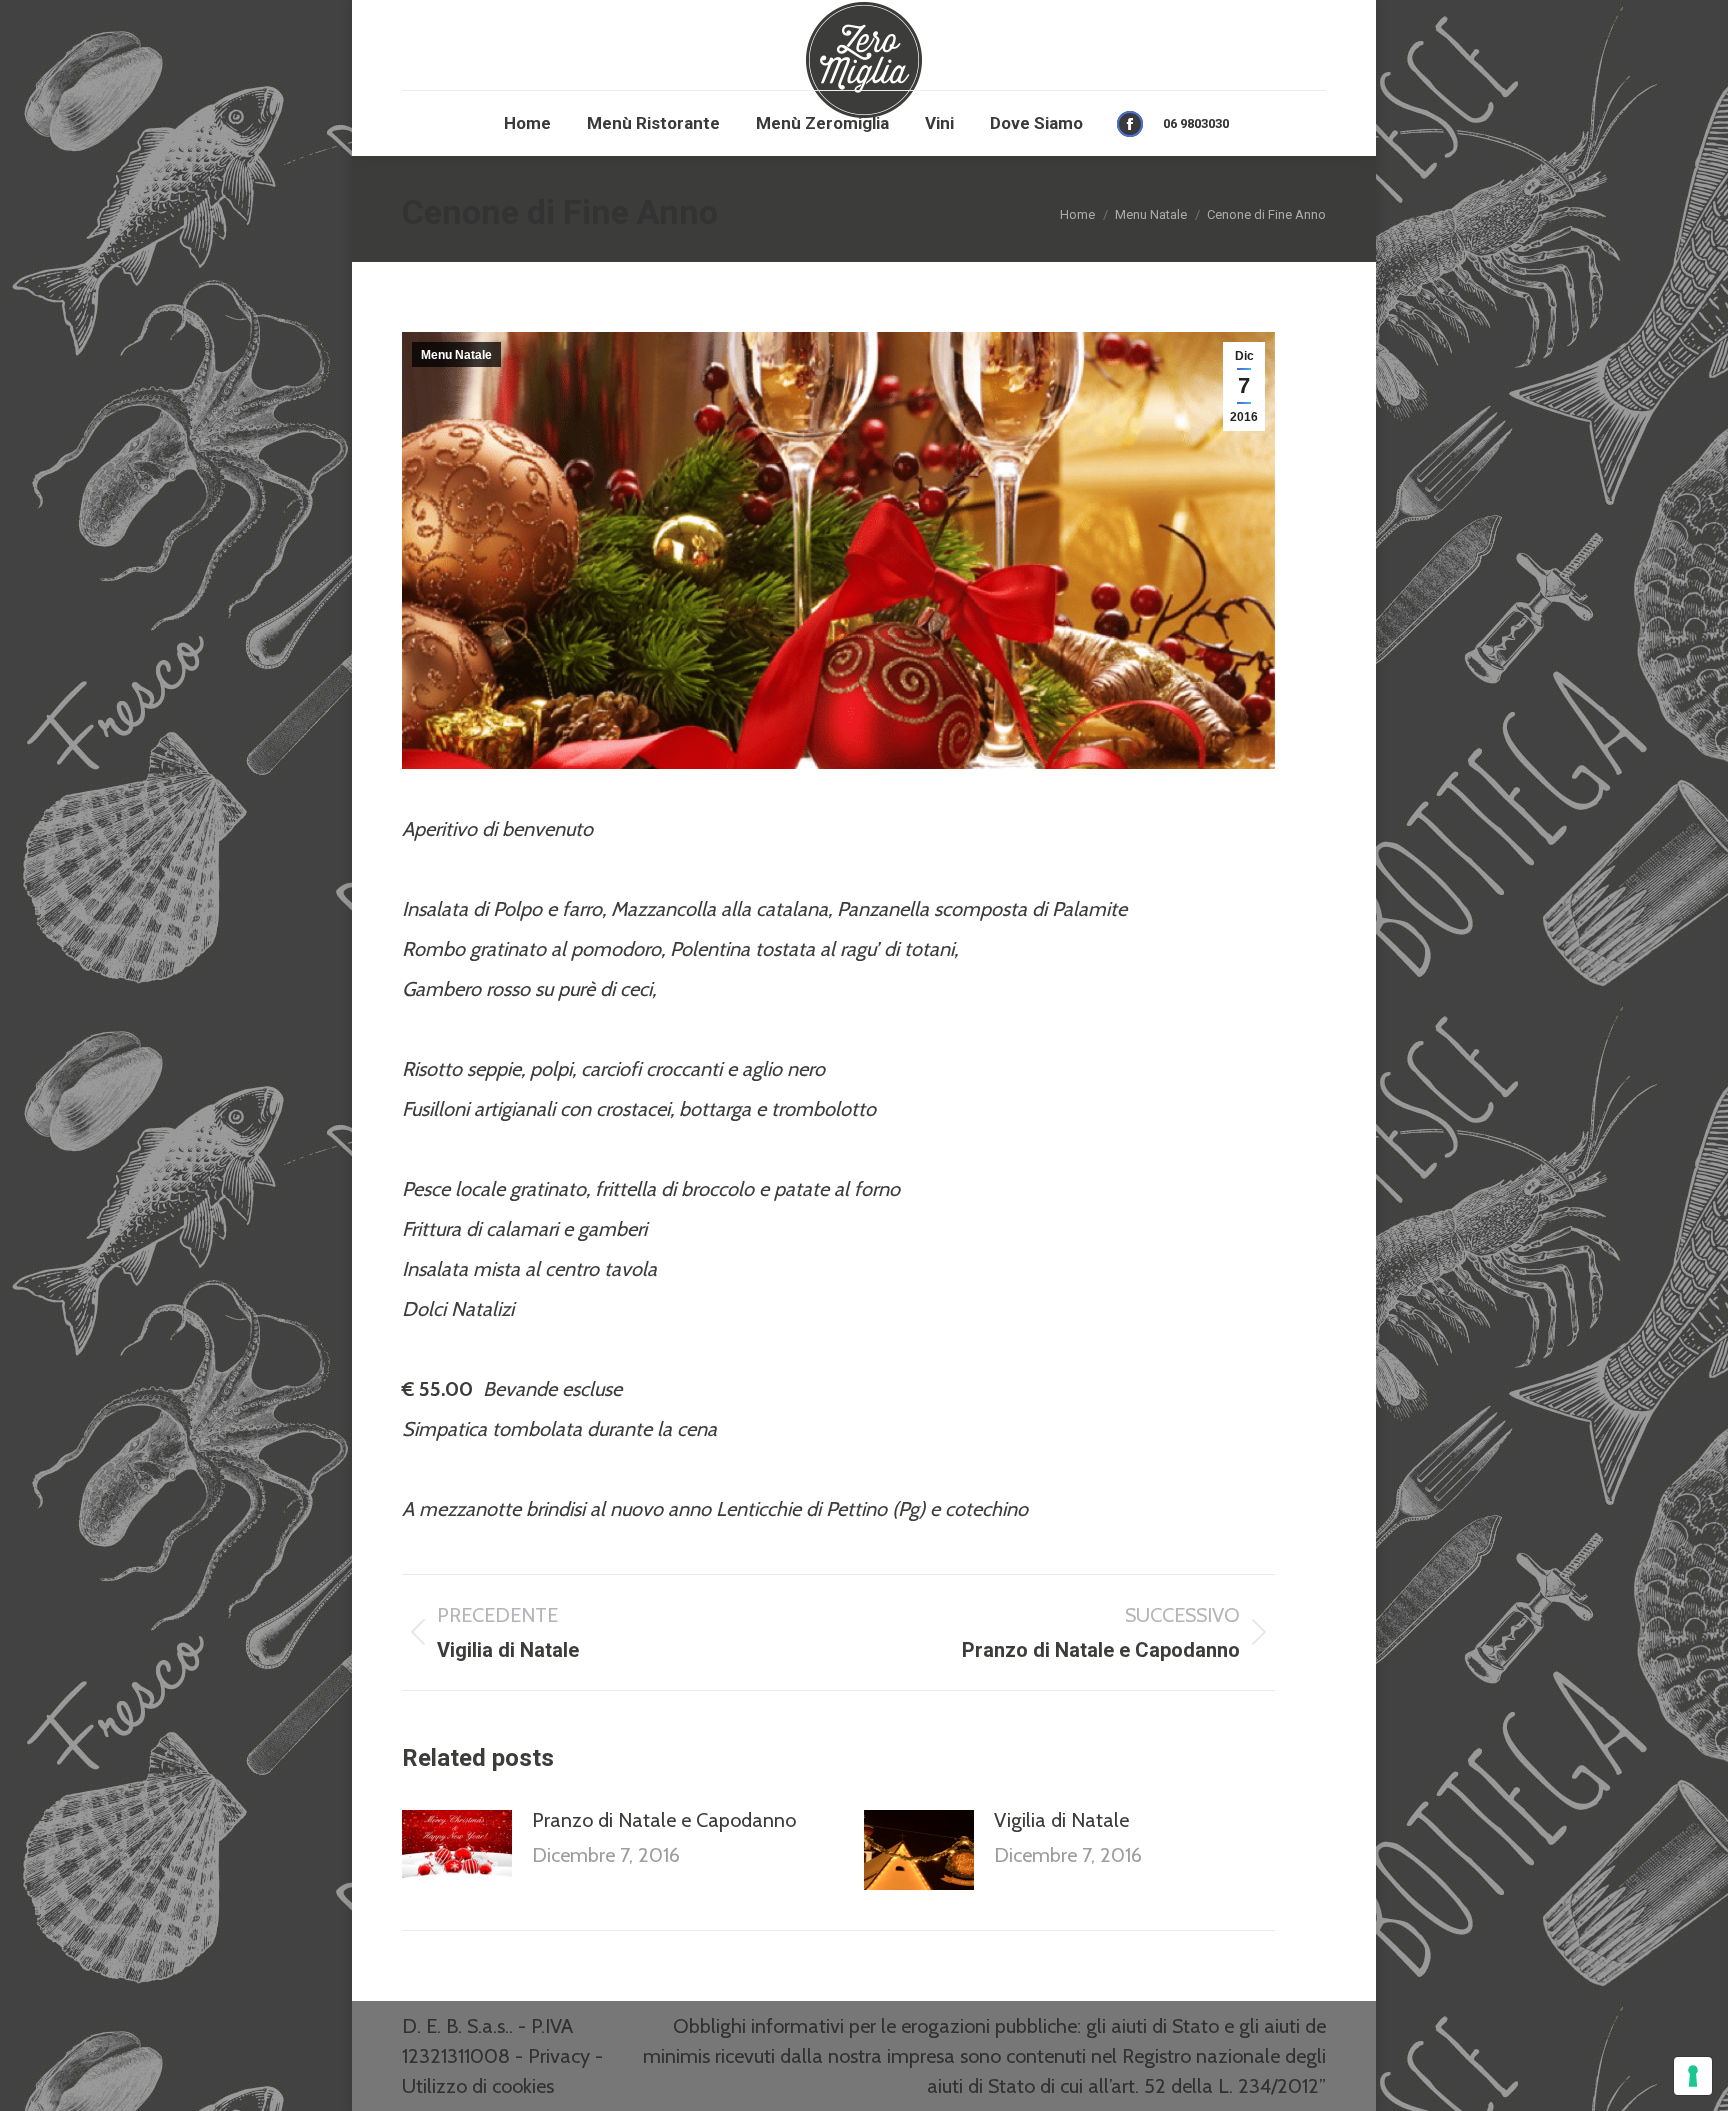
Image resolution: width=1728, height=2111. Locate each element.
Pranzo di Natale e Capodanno (664, 1820)
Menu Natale (456, 355)
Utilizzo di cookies (478, 2086)
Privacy (559, 2056)
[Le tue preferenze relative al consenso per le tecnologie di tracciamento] (1693, 2076)
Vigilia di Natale (1061, 1820)
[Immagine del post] (457, 1850)
